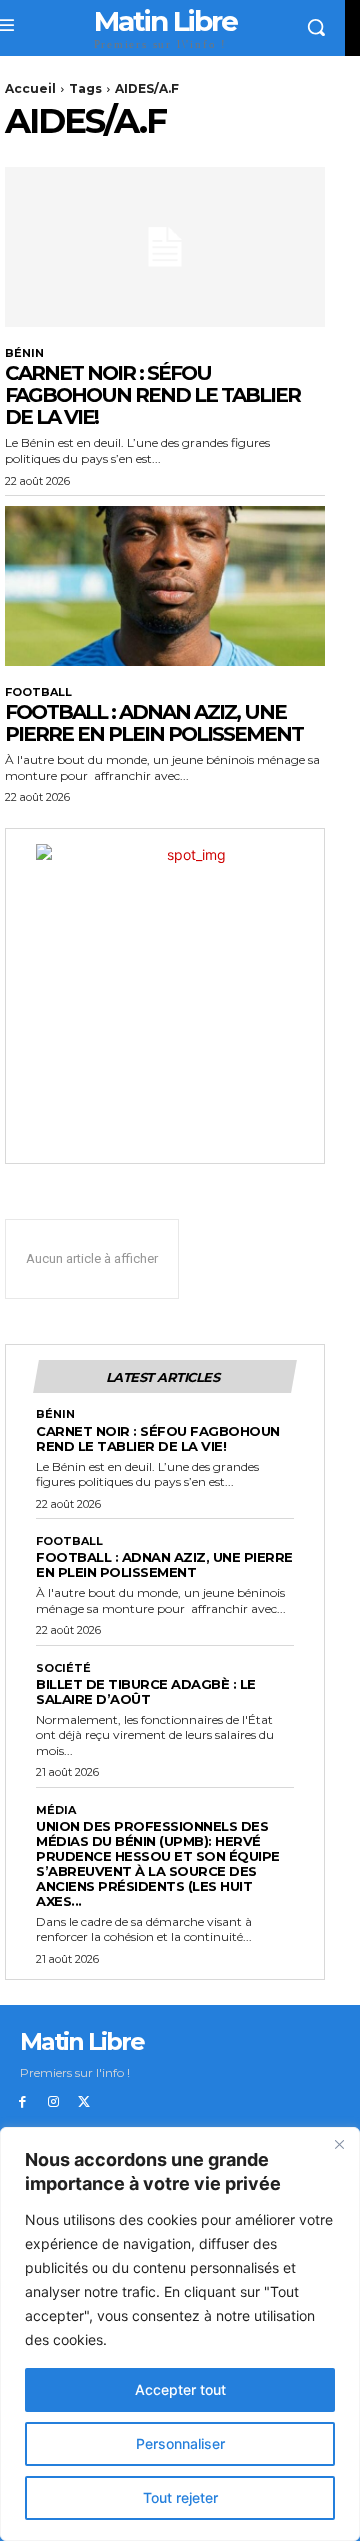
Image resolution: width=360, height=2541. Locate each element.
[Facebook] (22, 2102)
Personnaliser (180, 2443)
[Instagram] (53, 2102)
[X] (84, 2102)
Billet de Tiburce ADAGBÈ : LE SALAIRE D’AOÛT (146, 1691)
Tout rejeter (180, 2497)
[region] (180, 2334)
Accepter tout (180, 2389)
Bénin (24, 353)
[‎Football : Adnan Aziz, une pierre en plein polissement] (165, 586)
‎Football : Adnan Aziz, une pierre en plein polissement (154, 723)
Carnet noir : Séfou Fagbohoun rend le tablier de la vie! (152, 395)
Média (56, 1810)
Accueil (30, 88)
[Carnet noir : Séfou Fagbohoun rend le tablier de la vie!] (165, 247)
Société (63, 1668)
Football (38, 692)
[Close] (339, 2144)
